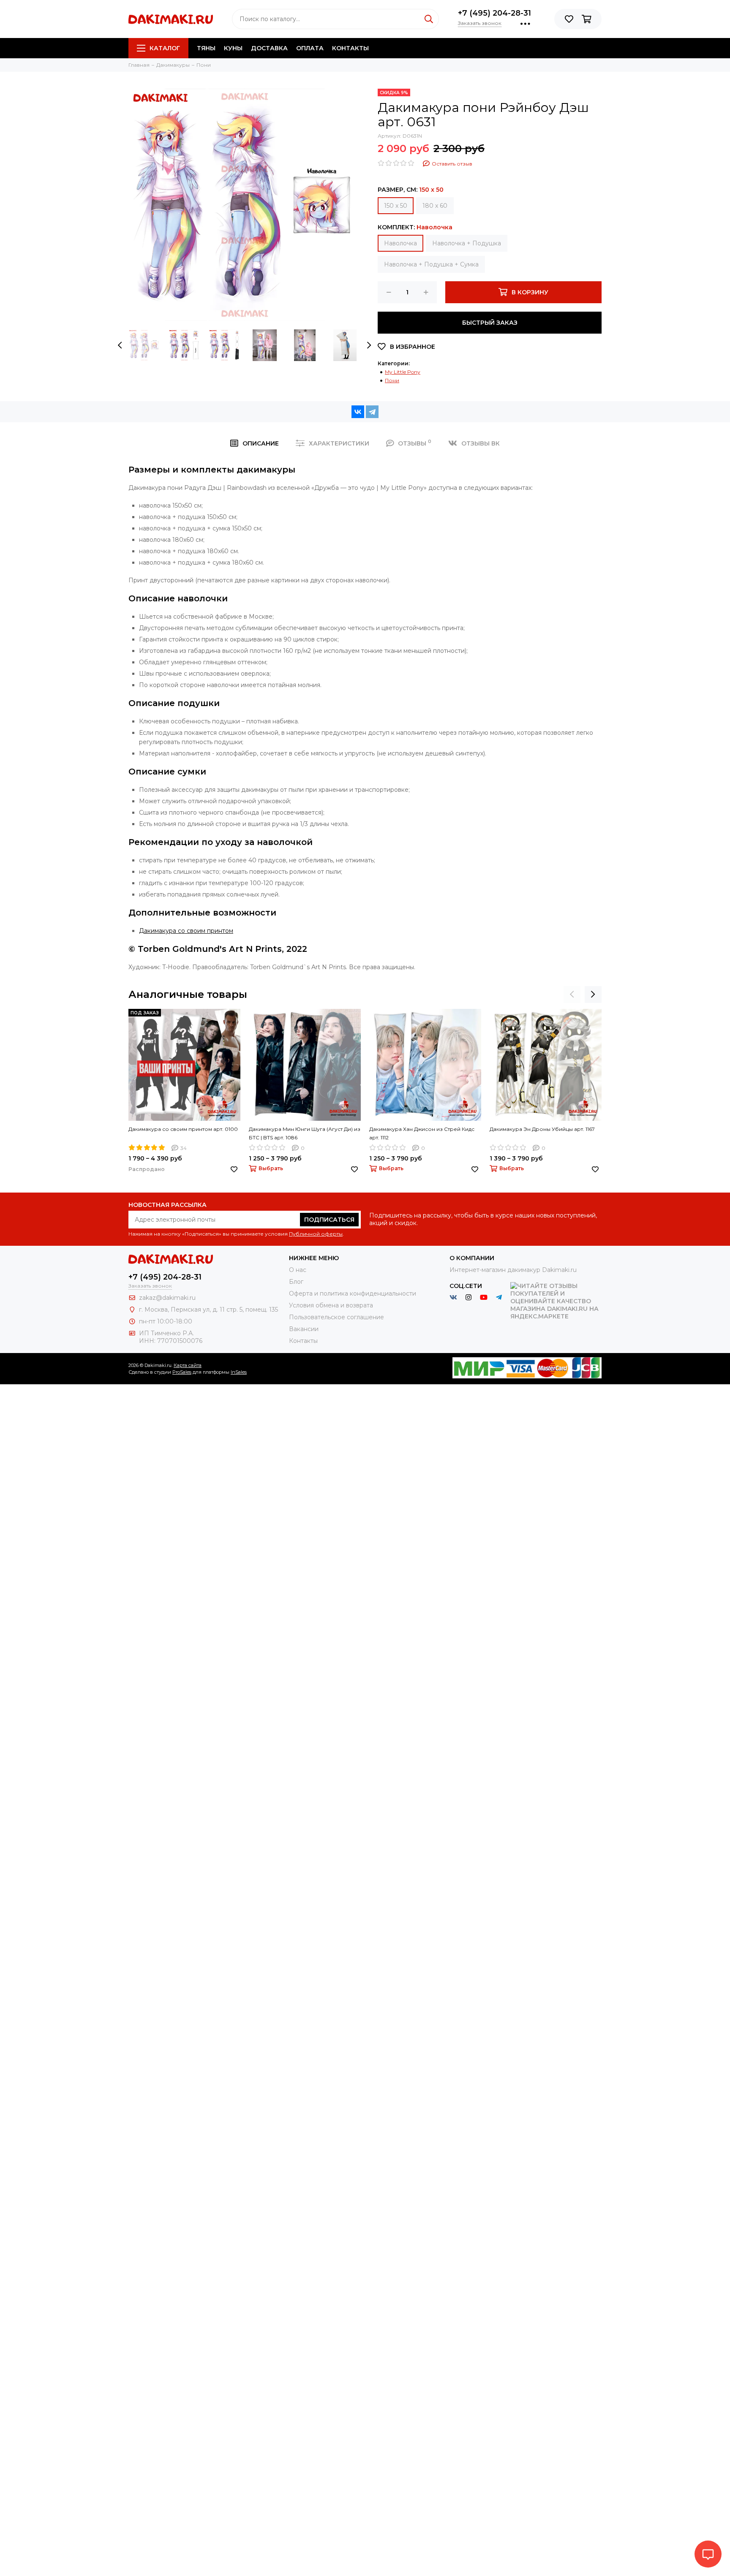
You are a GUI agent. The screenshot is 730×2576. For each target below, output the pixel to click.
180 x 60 (435, 206)
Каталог (165, 48)
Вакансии (304, 1329)
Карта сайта (188, 1365)
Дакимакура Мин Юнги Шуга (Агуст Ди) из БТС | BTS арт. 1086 (305, 1133)
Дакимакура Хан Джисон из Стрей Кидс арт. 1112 (422, 1133)
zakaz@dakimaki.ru (167, 1298)
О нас (298, 1270)
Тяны (206, 48)
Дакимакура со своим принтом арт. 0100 (183, 1129)
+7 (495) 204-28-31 (494, 13)
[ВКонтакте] (358, 412)
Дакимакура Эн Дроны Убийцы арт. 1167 (542, 1129)
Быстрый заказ (490, 323)
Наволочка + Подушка (467, 243)
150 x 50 (396, 206)
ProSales (182, 1372)
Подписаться (329, 1220)
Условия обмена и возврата (331, 1305)
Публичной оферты (316, 1234)
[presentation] (120, 345)
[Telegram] (372, 412)
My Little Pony (403, 372)
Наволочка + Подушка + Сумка (431, 264)
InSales (239, 1372)
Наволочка (400, 243)
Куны (233, 48)
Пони (392, 380)
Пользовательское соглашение (336, 1317)
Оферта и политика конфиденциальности (353, 1293)
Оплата (310, 48)
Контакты (350, 48)
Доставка (269, 48)
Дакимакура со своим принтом (186, 931)
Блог (296, 1282)
